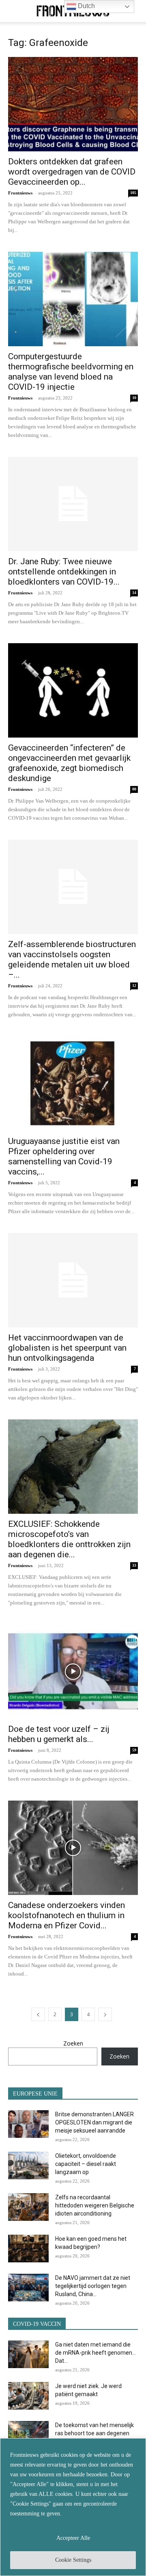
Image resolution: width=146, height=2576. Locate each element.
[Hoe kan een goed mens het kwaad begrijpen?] (28, 2249)
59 (134, 1750)
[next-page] (105, 2014)
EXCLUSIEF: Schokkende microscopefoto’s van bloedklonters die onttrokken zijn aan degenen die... (69, 1539)
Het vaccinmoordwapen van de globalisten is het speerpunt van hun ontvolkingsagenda (67, 1348)
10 (134, 398)
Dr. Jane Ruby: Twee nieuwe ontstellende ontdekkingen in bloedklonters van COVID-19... (64, 572)
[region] (73, 2507)
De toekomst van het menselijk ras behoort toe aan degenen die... (94, 2433)
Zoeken (73, 2043)
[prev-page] (38, 2014)
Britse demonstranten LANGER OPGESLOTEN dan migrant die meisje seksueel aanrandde (94, 2122)
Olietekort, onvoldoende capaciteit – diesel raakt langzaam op (86, 2164)
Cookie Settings (73, 2560)
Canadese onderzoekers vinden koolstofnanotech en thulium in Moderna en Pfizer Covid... (67, 1915)
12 (134, 986)
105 (133, 193)
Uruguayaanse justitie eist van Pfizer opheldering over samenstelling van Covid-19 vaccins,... (64, 1156)
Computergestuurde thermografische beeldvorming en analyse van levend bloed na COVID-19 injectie (71, 372)
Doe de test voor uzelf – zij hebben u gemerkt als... (59, 1734)
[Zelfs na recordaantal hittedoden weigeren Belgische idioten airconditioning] (28, 2207)
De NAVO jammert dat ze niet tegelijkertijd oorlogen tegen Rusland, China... (93, 2286)
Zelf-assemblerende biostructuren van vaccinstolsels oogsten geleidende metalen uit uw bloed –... (72, 959)
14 (134, 593)
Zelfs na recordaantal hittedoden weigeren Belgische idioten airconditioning (95, 2205)
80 (134, 789)
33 (134, 1565)
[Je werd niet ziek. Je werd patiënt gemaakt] (28, 2396)
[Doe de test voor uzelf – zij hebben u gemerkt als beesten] (73, 1672)
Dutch (86, 6)
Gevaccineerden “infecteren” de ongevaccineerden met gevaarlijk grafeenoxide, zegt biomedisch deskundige (69, 763)
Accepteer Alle (73, 2538)
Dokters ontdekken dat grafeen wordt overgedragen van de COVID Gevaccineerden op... (72, 172)
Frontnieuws (20, 193)
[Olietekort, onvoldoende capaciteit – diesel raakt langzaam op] (28, 2166)
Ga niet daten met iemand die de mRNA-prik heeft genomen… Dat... (96, 2353)
